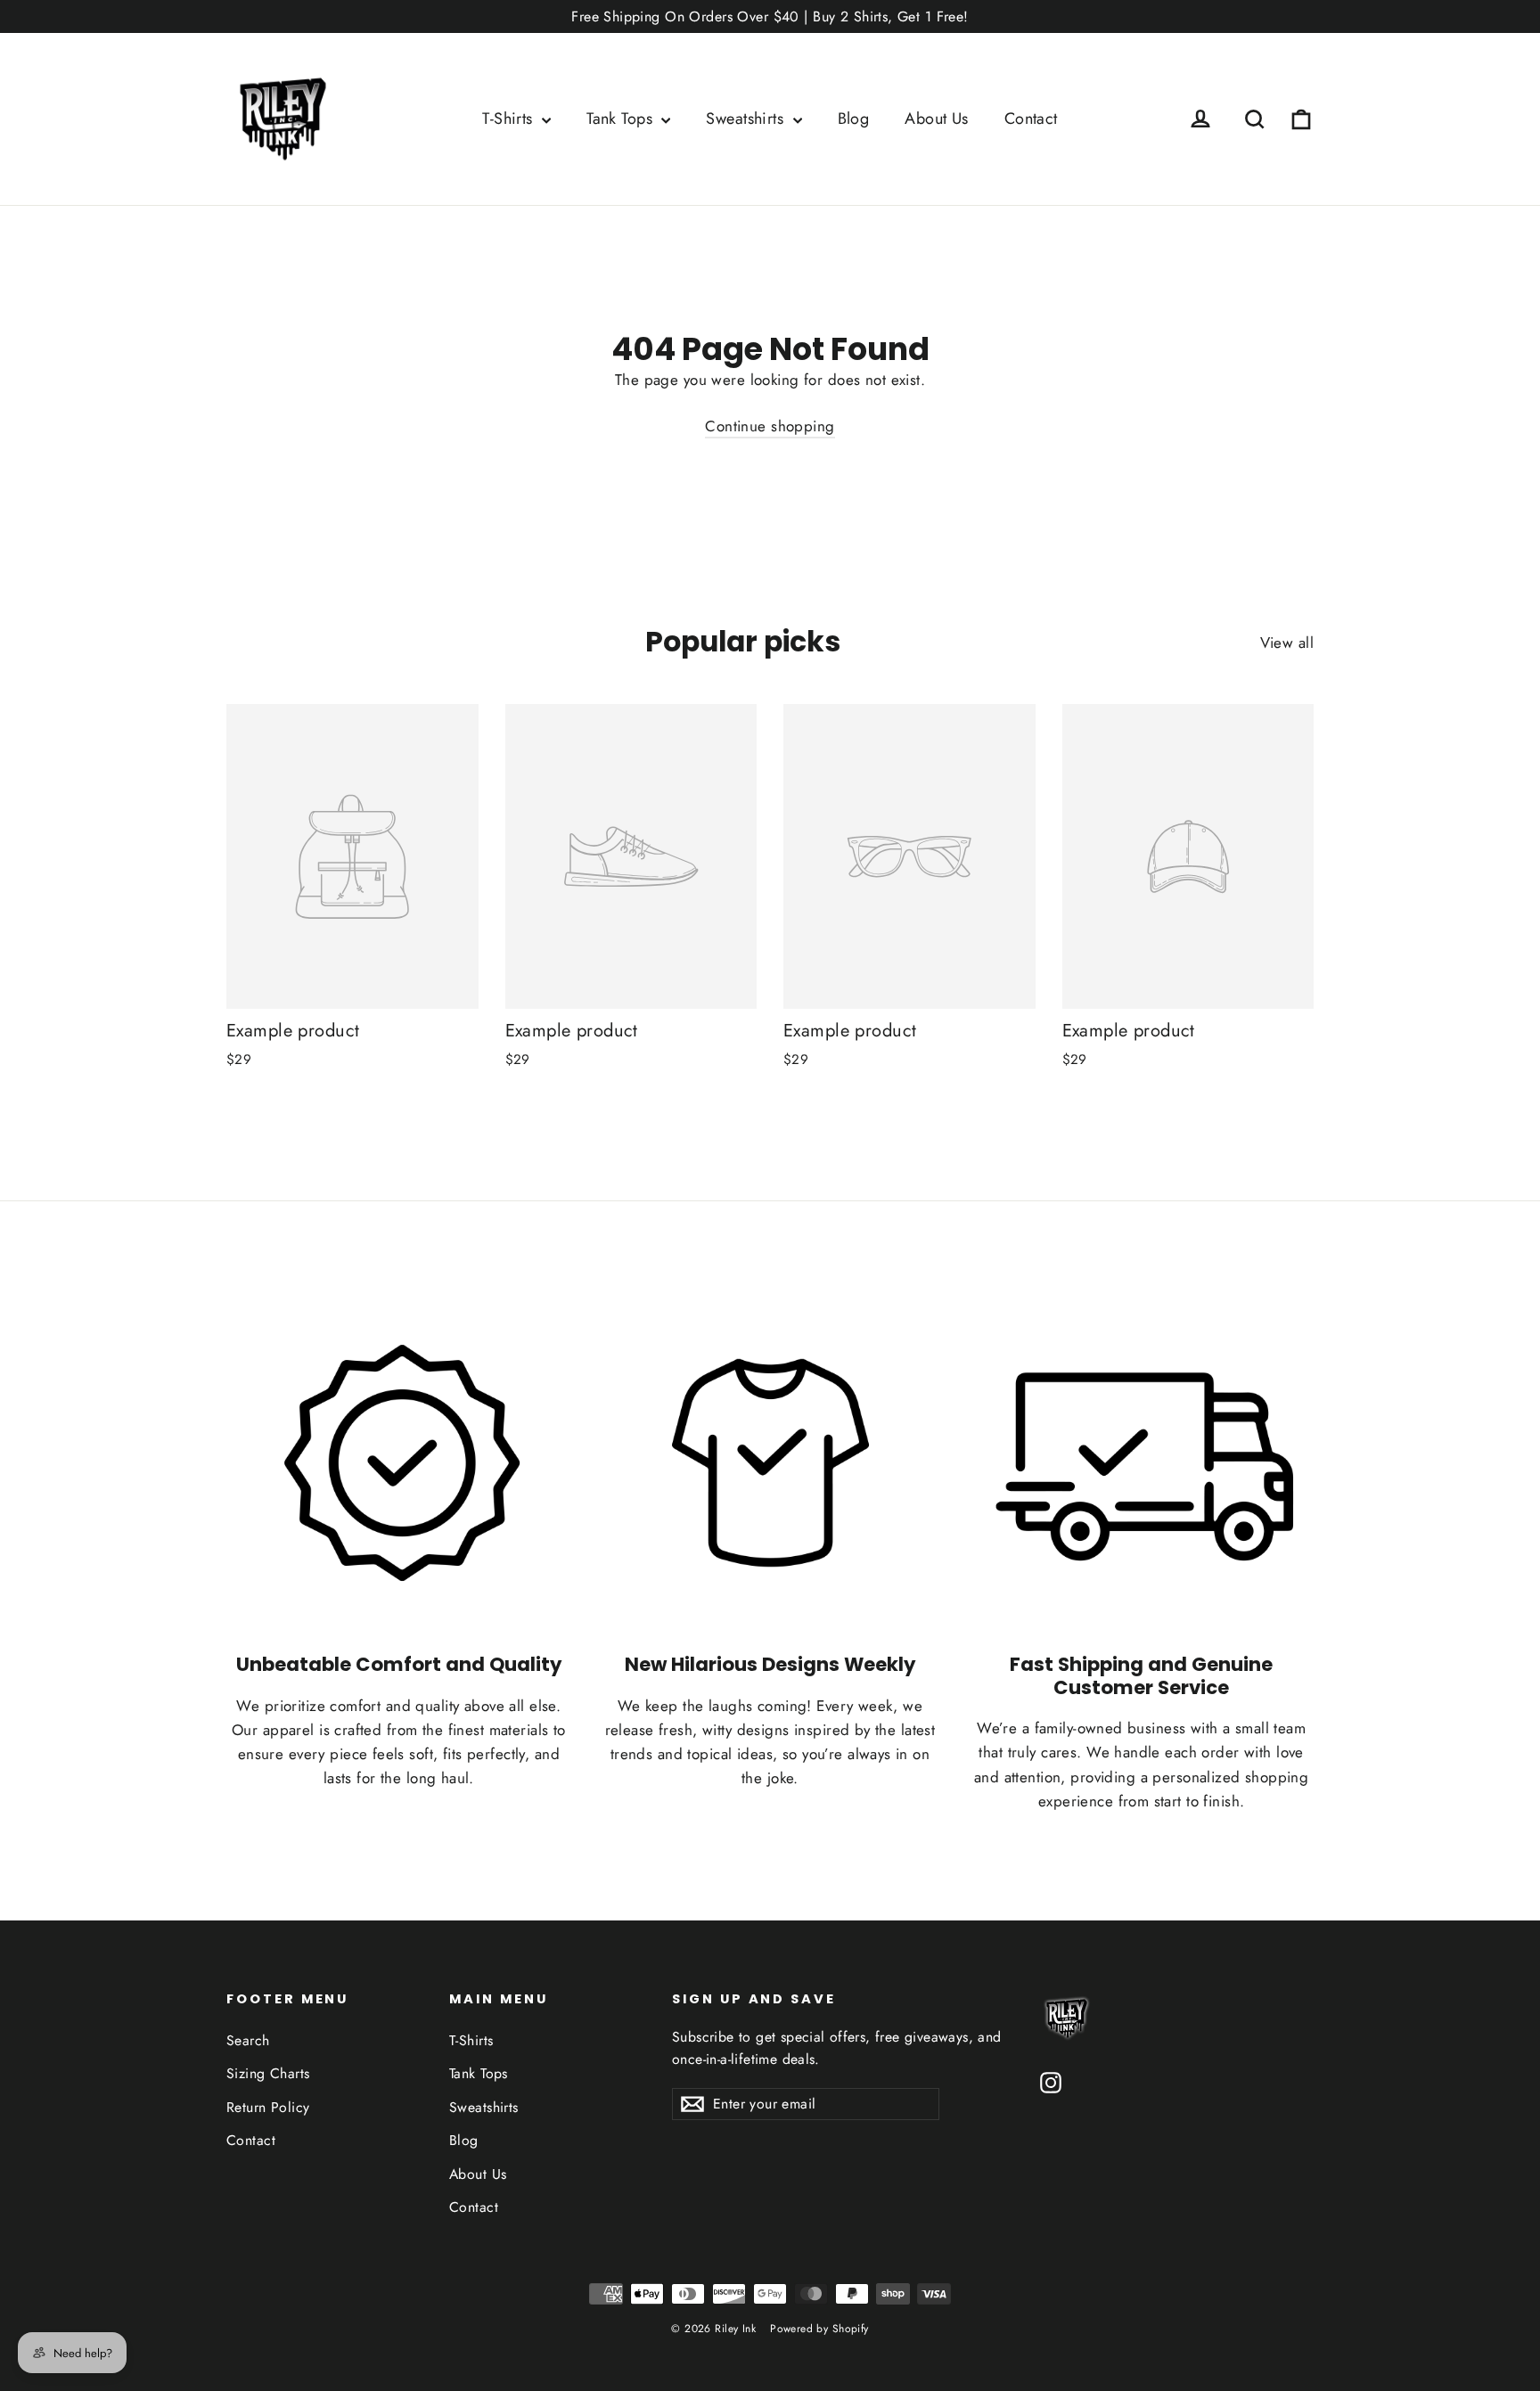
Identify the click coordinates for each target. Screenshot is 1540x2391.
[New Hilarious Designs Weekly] (770, 1463)
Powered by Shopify (819, 2329)
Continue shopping (770, 426)
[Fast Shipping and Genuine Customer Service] (1141, 1463)
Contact (1031, 119)
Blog (854, 119)
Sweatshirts (747, 119)
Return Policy (268, 2107)
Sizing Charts (268, 2073)
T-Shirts (510, 119)
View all (1287, 643)
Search (248, 2040)
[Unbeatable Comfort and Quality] (399, 1463)
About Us (936, 119)
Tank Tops (622, 119)
